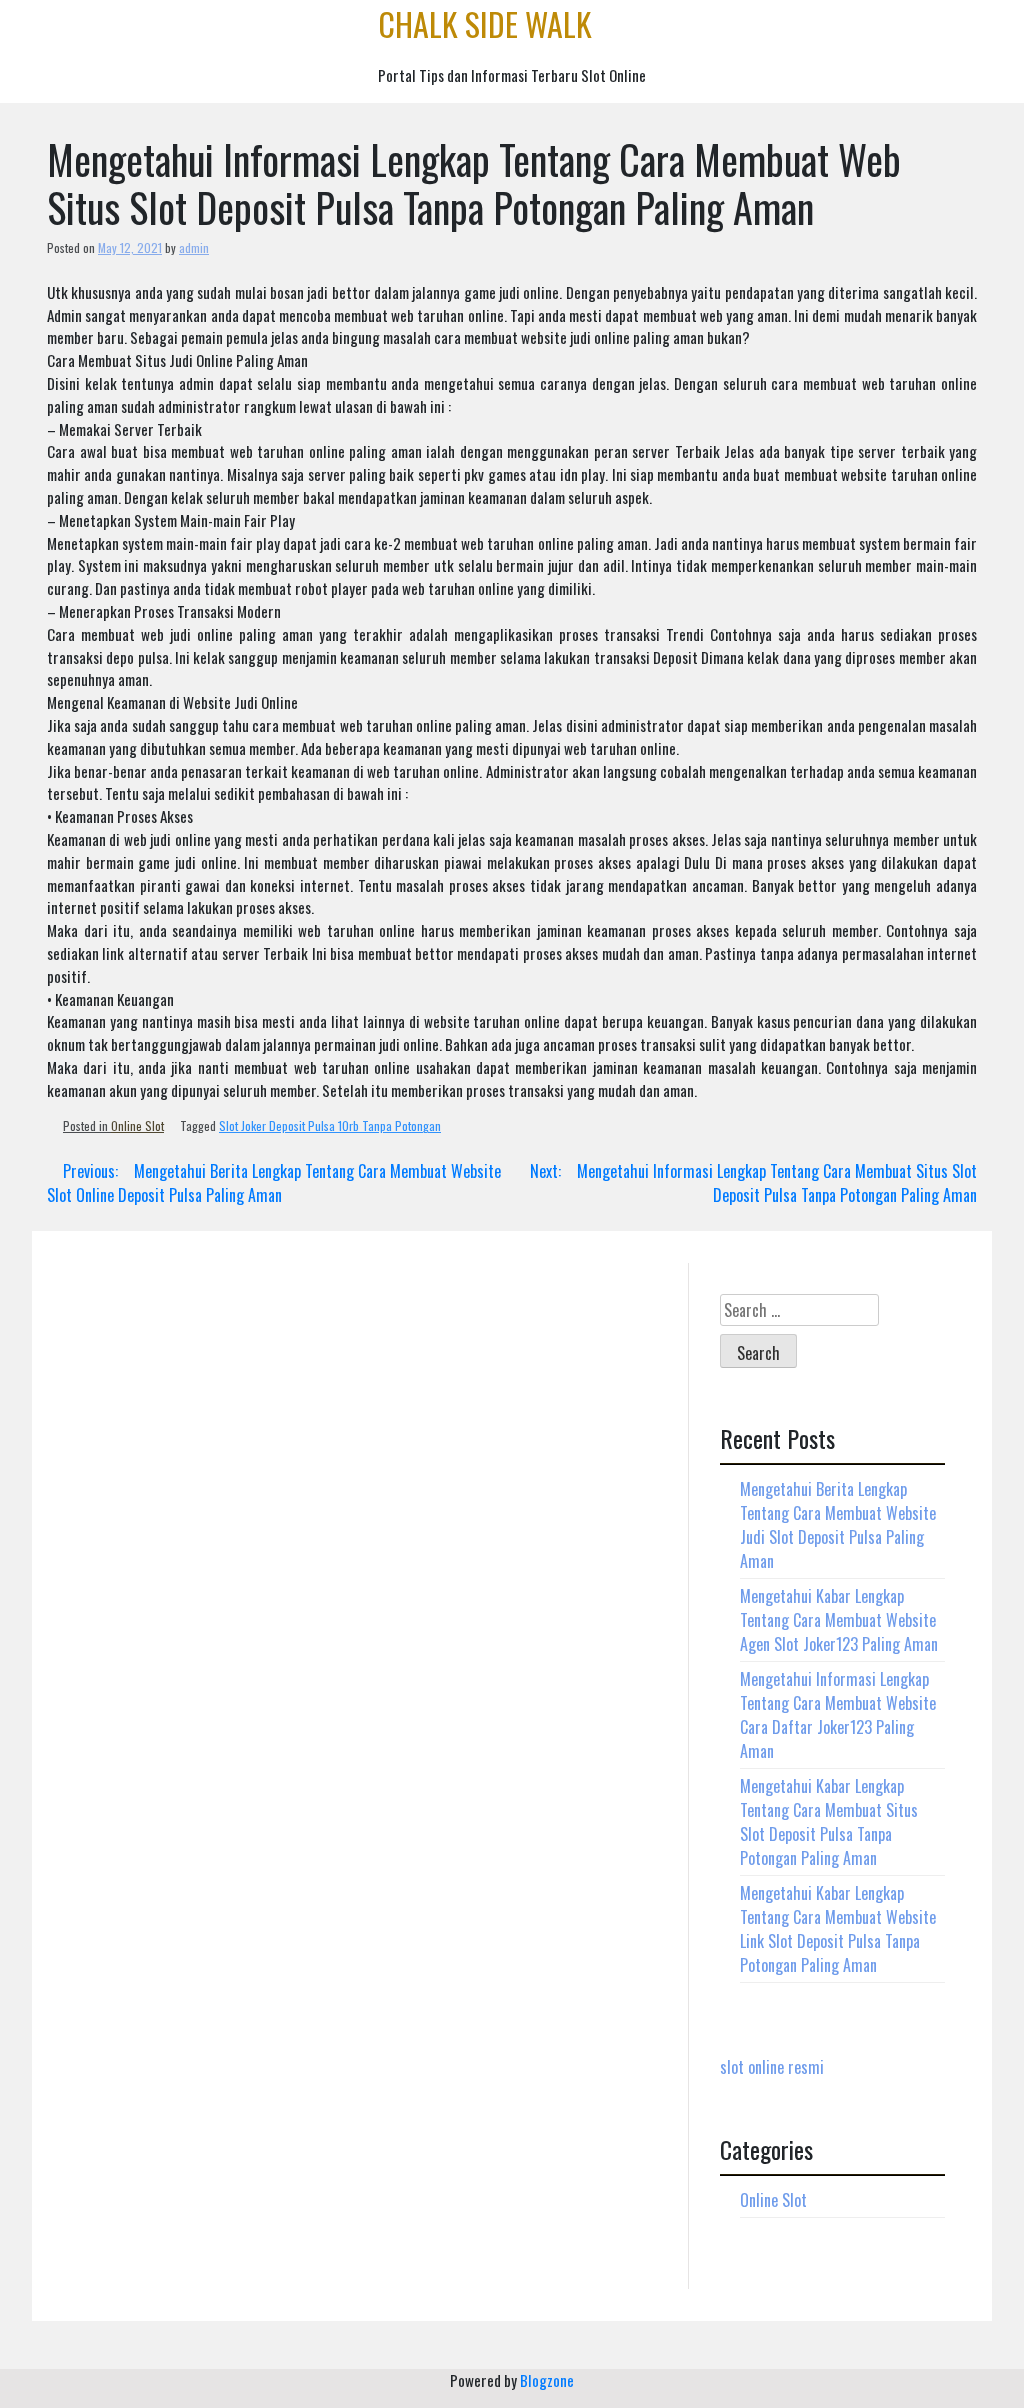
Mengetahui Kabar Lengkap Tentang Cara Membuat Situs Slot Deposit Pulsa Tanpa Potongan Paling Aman (829, 1822)
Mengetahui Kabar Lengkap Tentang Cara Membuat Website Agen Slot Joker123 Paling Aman (839, 1620)
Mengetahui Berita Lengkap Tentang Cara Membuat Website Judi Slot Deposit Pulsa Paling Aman (838, 1525)
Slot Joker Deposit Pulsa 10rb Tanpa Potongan (330, 1125)
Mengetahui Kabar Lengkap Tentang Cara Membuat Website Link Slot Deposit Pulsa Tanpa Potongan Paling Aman (838, 1929)
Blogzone (547, 2380)
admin (194, 247)
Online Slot (137, 1125)
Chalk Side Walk (485, 23)
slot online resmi (772, 2067)
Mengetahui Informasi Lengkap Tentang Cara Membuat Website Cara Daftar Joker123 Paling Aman (838, 1715)
